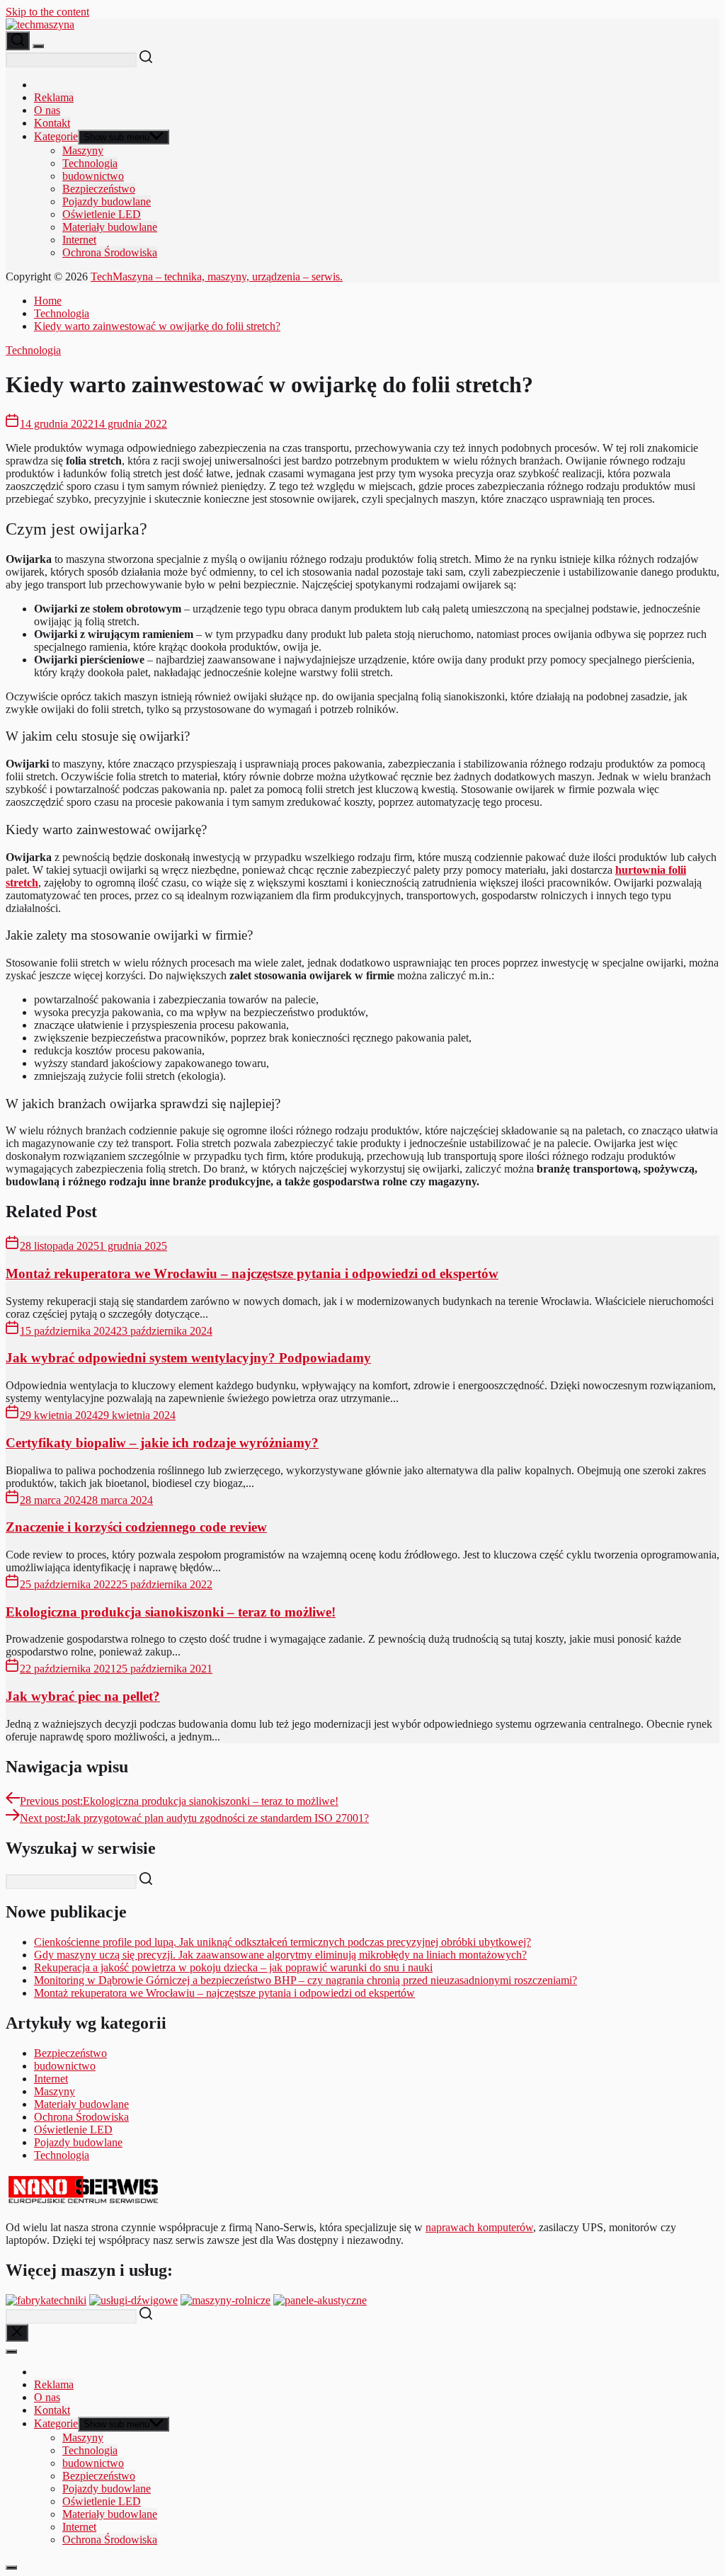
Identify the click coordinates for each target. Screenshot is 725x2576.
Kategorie (56, 136)
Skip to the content (47, 12)
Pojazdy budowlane (107, 201)
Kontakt (52, 123)
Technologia (90, 163)
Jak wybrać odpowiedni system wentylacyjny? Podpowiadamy (188, 1358)
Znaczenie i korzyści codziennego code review (136, 1527)
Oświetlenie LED (102, 214)
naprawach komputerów (479, 2227)
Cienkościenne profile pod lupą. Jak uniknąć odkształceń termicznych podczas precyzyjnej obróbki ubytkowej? (282, 1942)
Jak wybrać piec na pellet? (83, 1696)
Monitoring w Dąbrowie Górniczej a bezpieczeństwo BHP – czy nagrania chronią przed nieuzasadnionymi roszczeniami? (306, 1980)
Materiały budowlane (110, 227)
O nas (47, 110)
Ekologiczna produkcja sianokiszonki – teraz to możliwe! (171, 1612)
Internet (79, 240)
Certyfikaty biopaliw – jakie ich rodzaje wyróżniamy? (162, 1443)
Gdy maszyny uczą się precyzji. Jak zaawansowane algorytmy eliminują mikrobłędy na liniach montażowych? (280, 1955)
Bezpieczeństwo (99, 189)
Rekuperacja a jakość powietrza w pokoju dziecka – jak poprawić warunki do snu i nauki (233, 1967)
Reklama (54, 97)
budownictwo (93, 176)
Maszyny (83, 150)
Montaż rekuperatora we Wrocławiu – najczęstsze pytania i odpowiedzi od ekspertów (252, 1273)
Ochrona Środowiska (110, 252)
